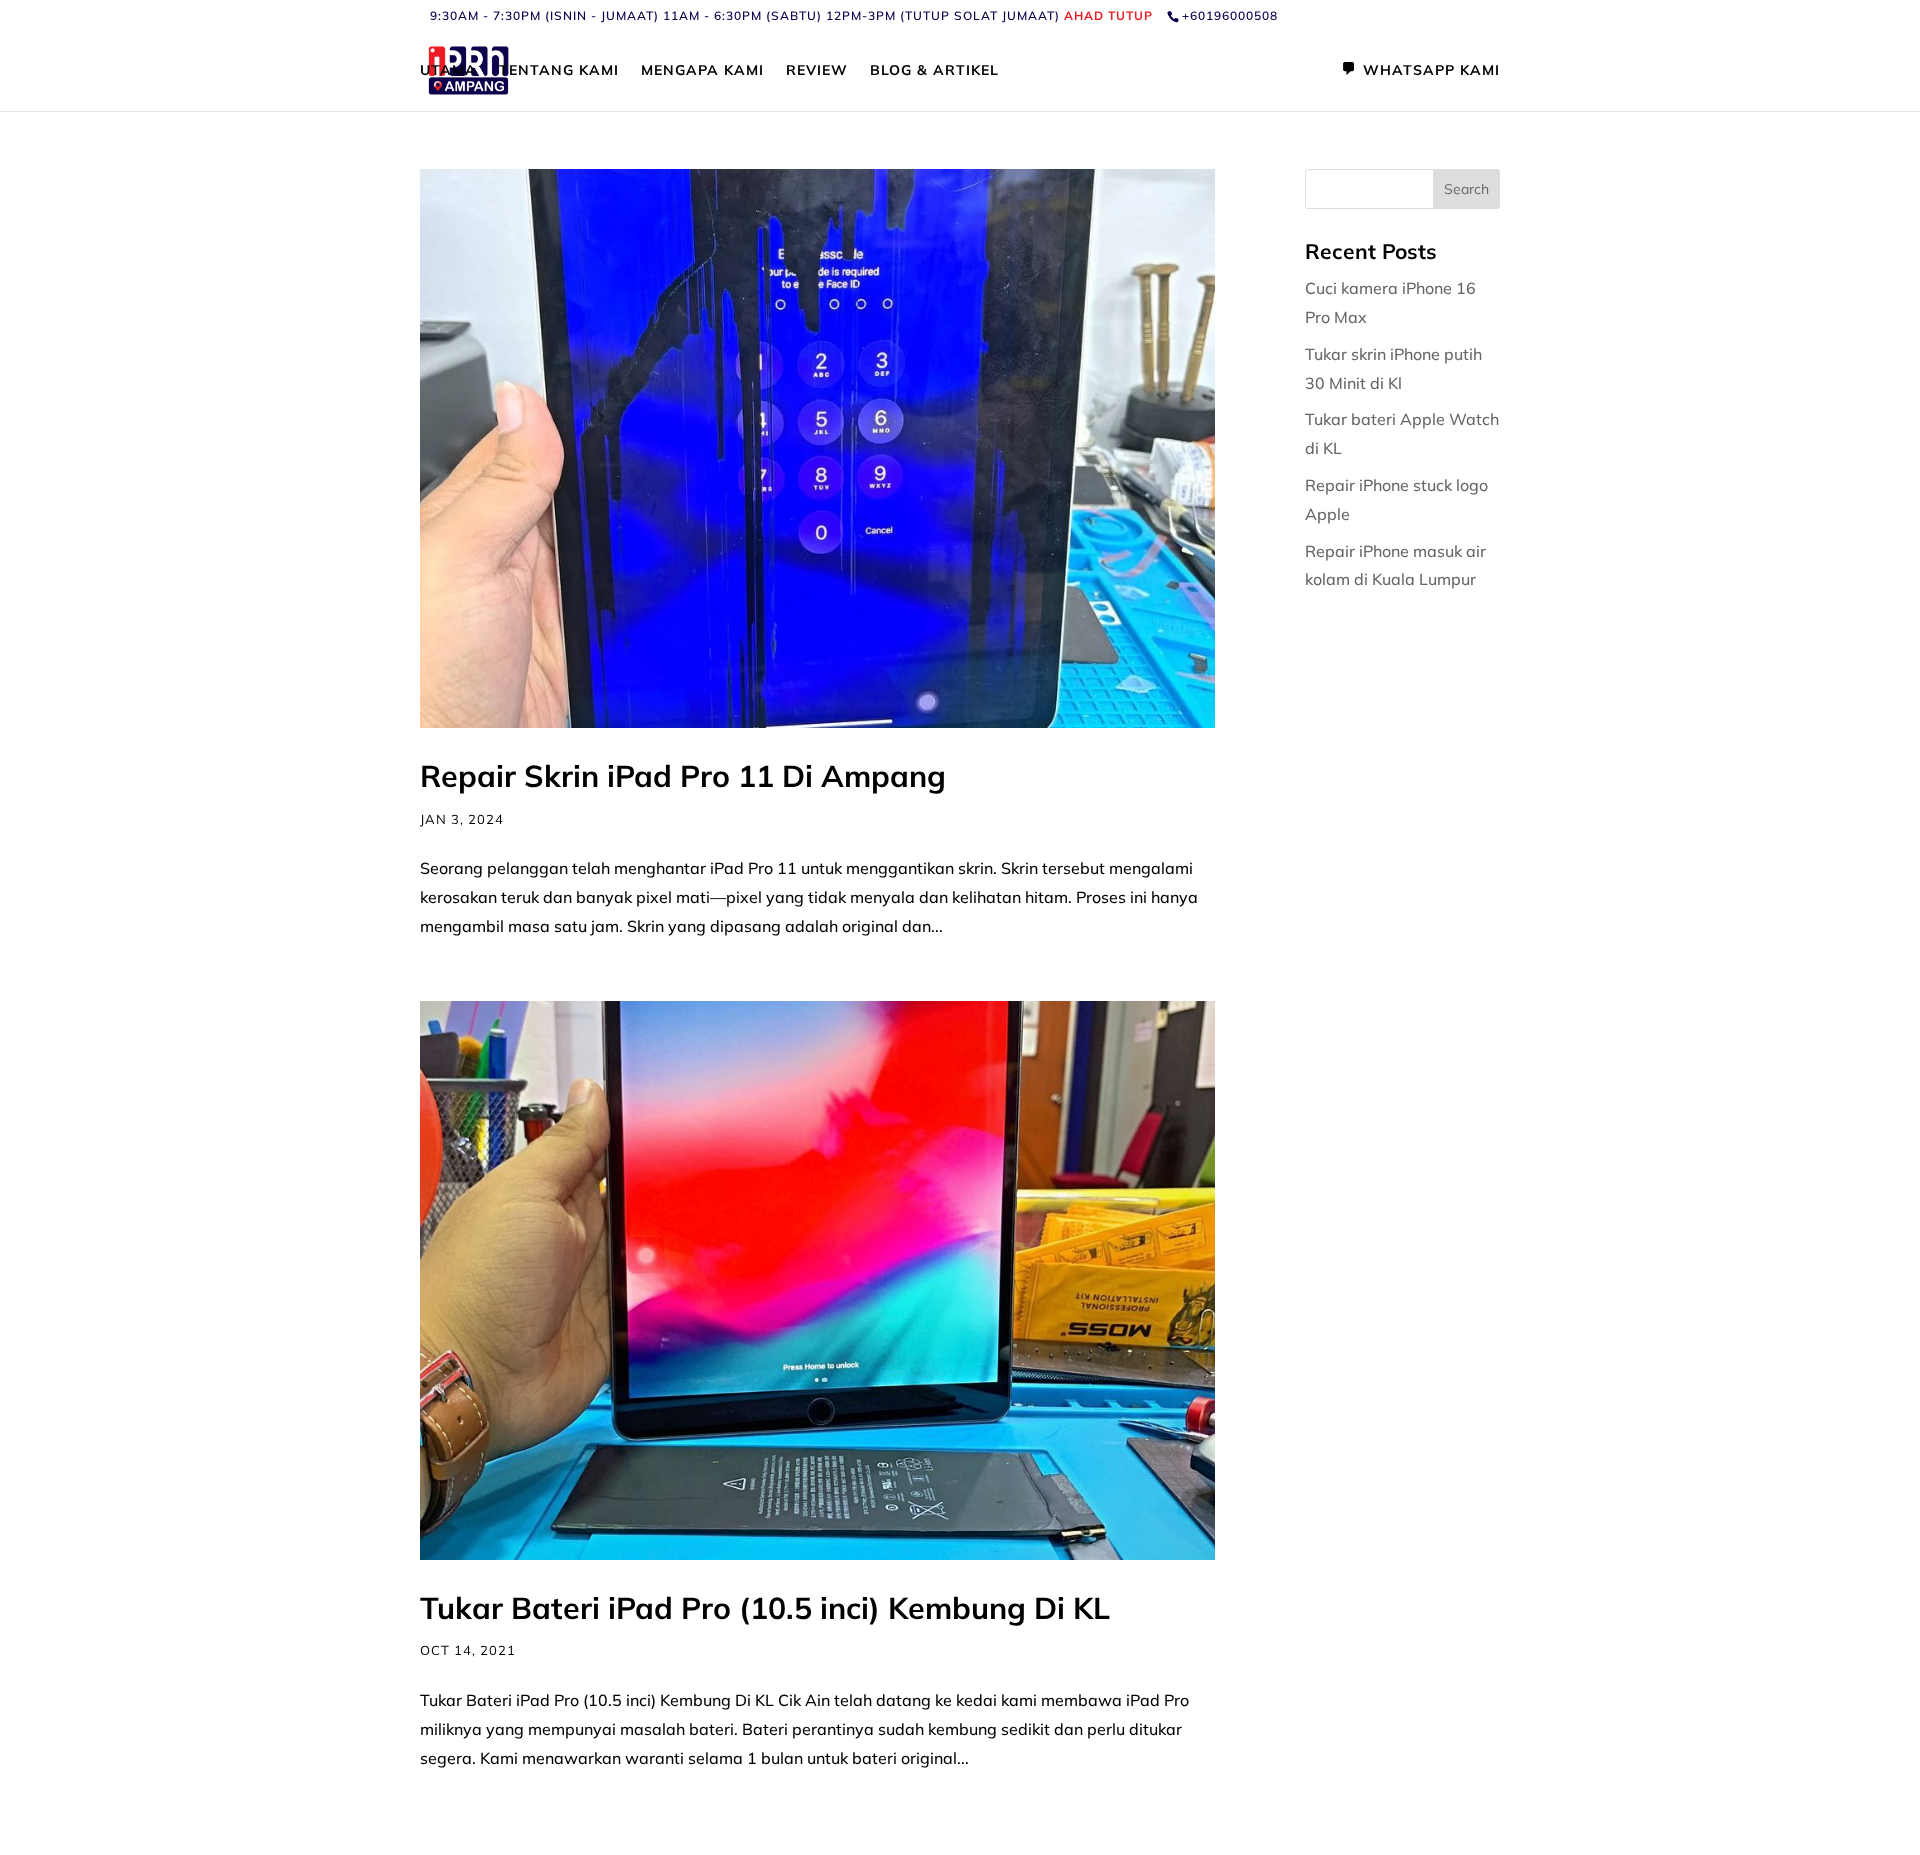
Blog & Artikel (934, 71)
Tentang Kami (559, 71)
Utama (448, 71)
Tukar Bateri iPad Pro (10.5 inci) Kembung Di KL (765, 1608)
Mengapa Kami (702, 71)
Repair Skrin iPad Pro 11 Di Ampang (683, 776)
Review (817, 71)
